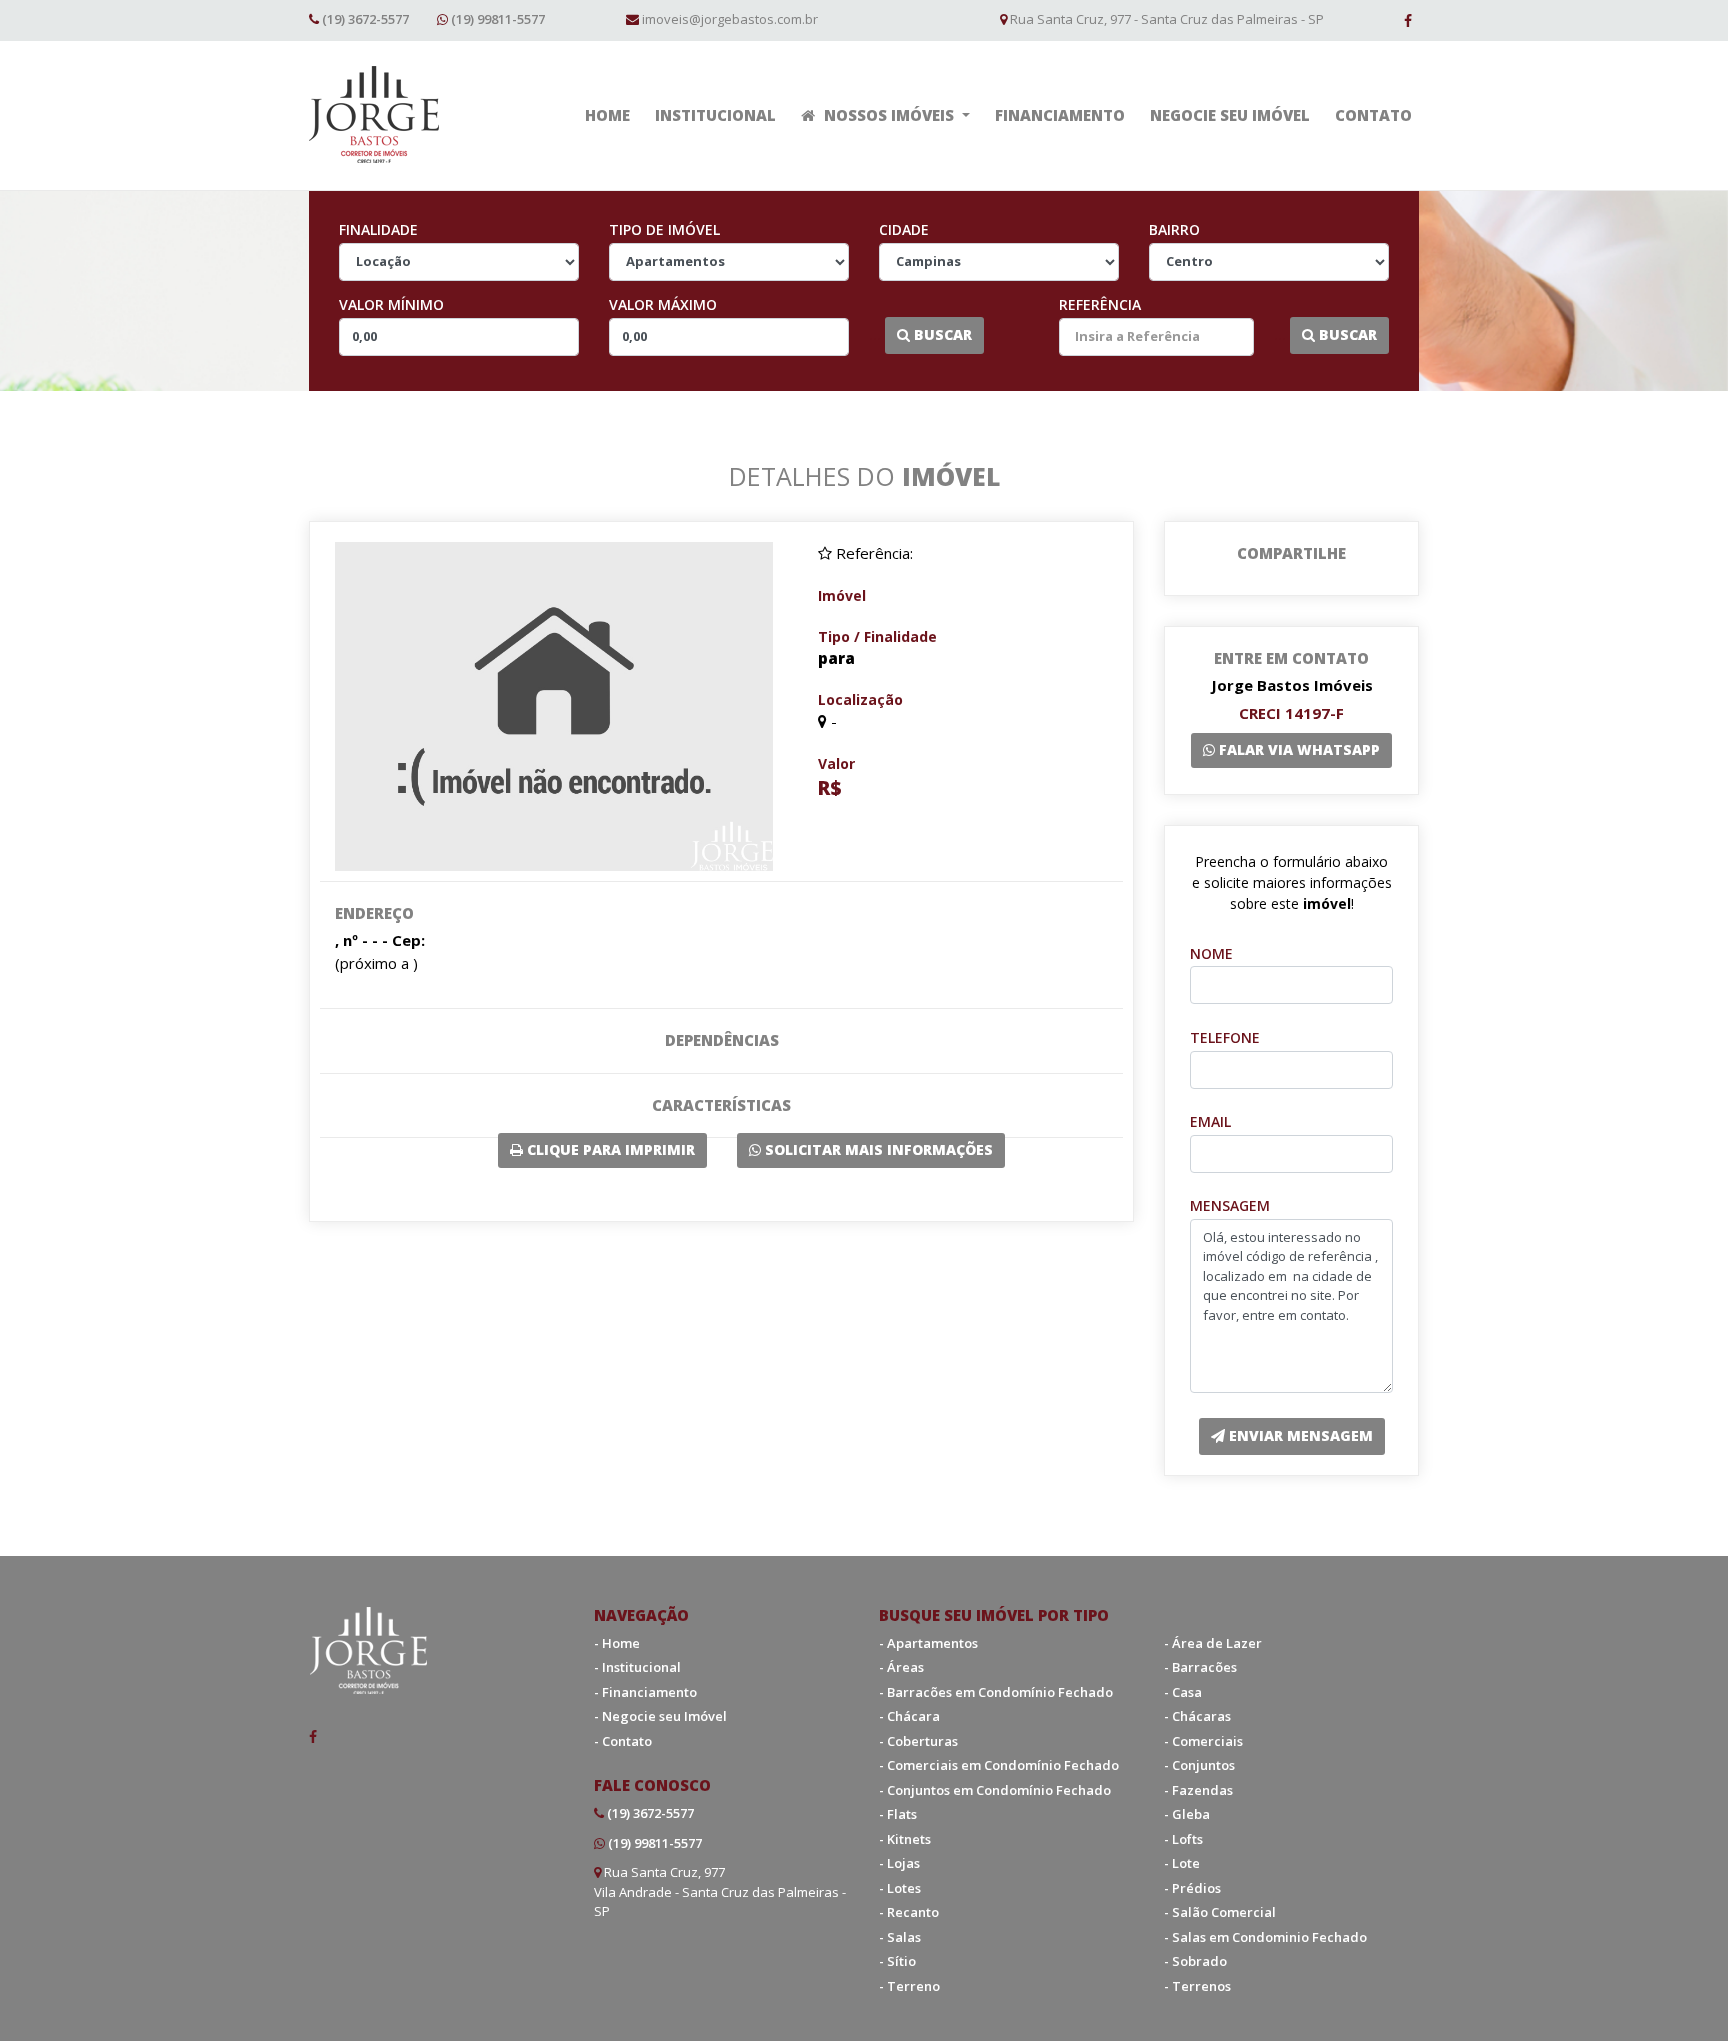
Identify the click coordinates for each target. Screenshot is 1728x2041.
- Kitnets (905, 1839)
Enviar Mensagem (1299, 1435)
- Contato (623, 1741)
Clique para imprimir (609, 1149)
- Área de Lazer (1213, 1643)
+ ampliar (554, 700)
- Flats (898, 1814)
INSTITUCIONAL (715, 115)
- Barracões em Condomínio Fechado (996, 1692)
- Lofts (1183, 1839)
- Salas (900, 1937)
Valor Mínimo (391, 304)
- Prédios (1192, 1888)
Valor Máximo (663, 304)
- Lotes (900, 1888)
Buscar (941, 334)
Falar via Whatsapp (1297, 749)
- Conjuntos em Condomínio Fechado (995, 1790)
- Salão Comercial (1220, 1912)
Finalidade (378, 229)
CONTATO (1373, 115)
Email (1210, 1121)
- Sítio (897, 1961)
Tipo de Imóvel (664, 229)
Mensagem (1230, 1205)
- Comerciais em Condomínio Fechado (999, 1765)
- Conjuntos (1199, 1765)
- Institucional (637, 1667)
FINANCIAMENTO (1060, 115)
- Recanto (909, 1912)
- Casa (1183, 1692)
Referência (1100, 304)
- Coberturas (918, 1741)
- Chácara (909, 1716)
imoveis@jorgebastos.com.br (730, 19)
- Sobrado (1195, 1961)
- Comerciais (1203, 1741)
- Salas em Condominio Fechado (1265, 1937)
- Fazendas (1198, 1790)
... (875, 334)
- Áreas (901, 1667)
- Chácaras (1197, 1716)
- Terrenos (1197, 1986)
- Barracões (1200, 1667)
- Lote (1182, 1863)
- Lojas (899, 1863)
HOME (607, 115)
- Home (617, 1643)
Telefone (1225, 1037)
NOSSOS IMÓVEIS (889, 115)
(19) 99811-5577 (498, 19)
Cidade (904, 229)
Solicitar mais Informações (877, 1149)
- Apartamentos (928, 1643)
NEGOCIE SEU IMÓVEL (1230, 115)
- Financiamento (645, 1692)
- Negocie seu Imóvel (660, 1716)
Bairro (1174, 229)
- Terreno (909, 1986)
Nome (1211, 953)
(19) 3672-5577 (365, 19)
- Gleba (1187, 1814)
